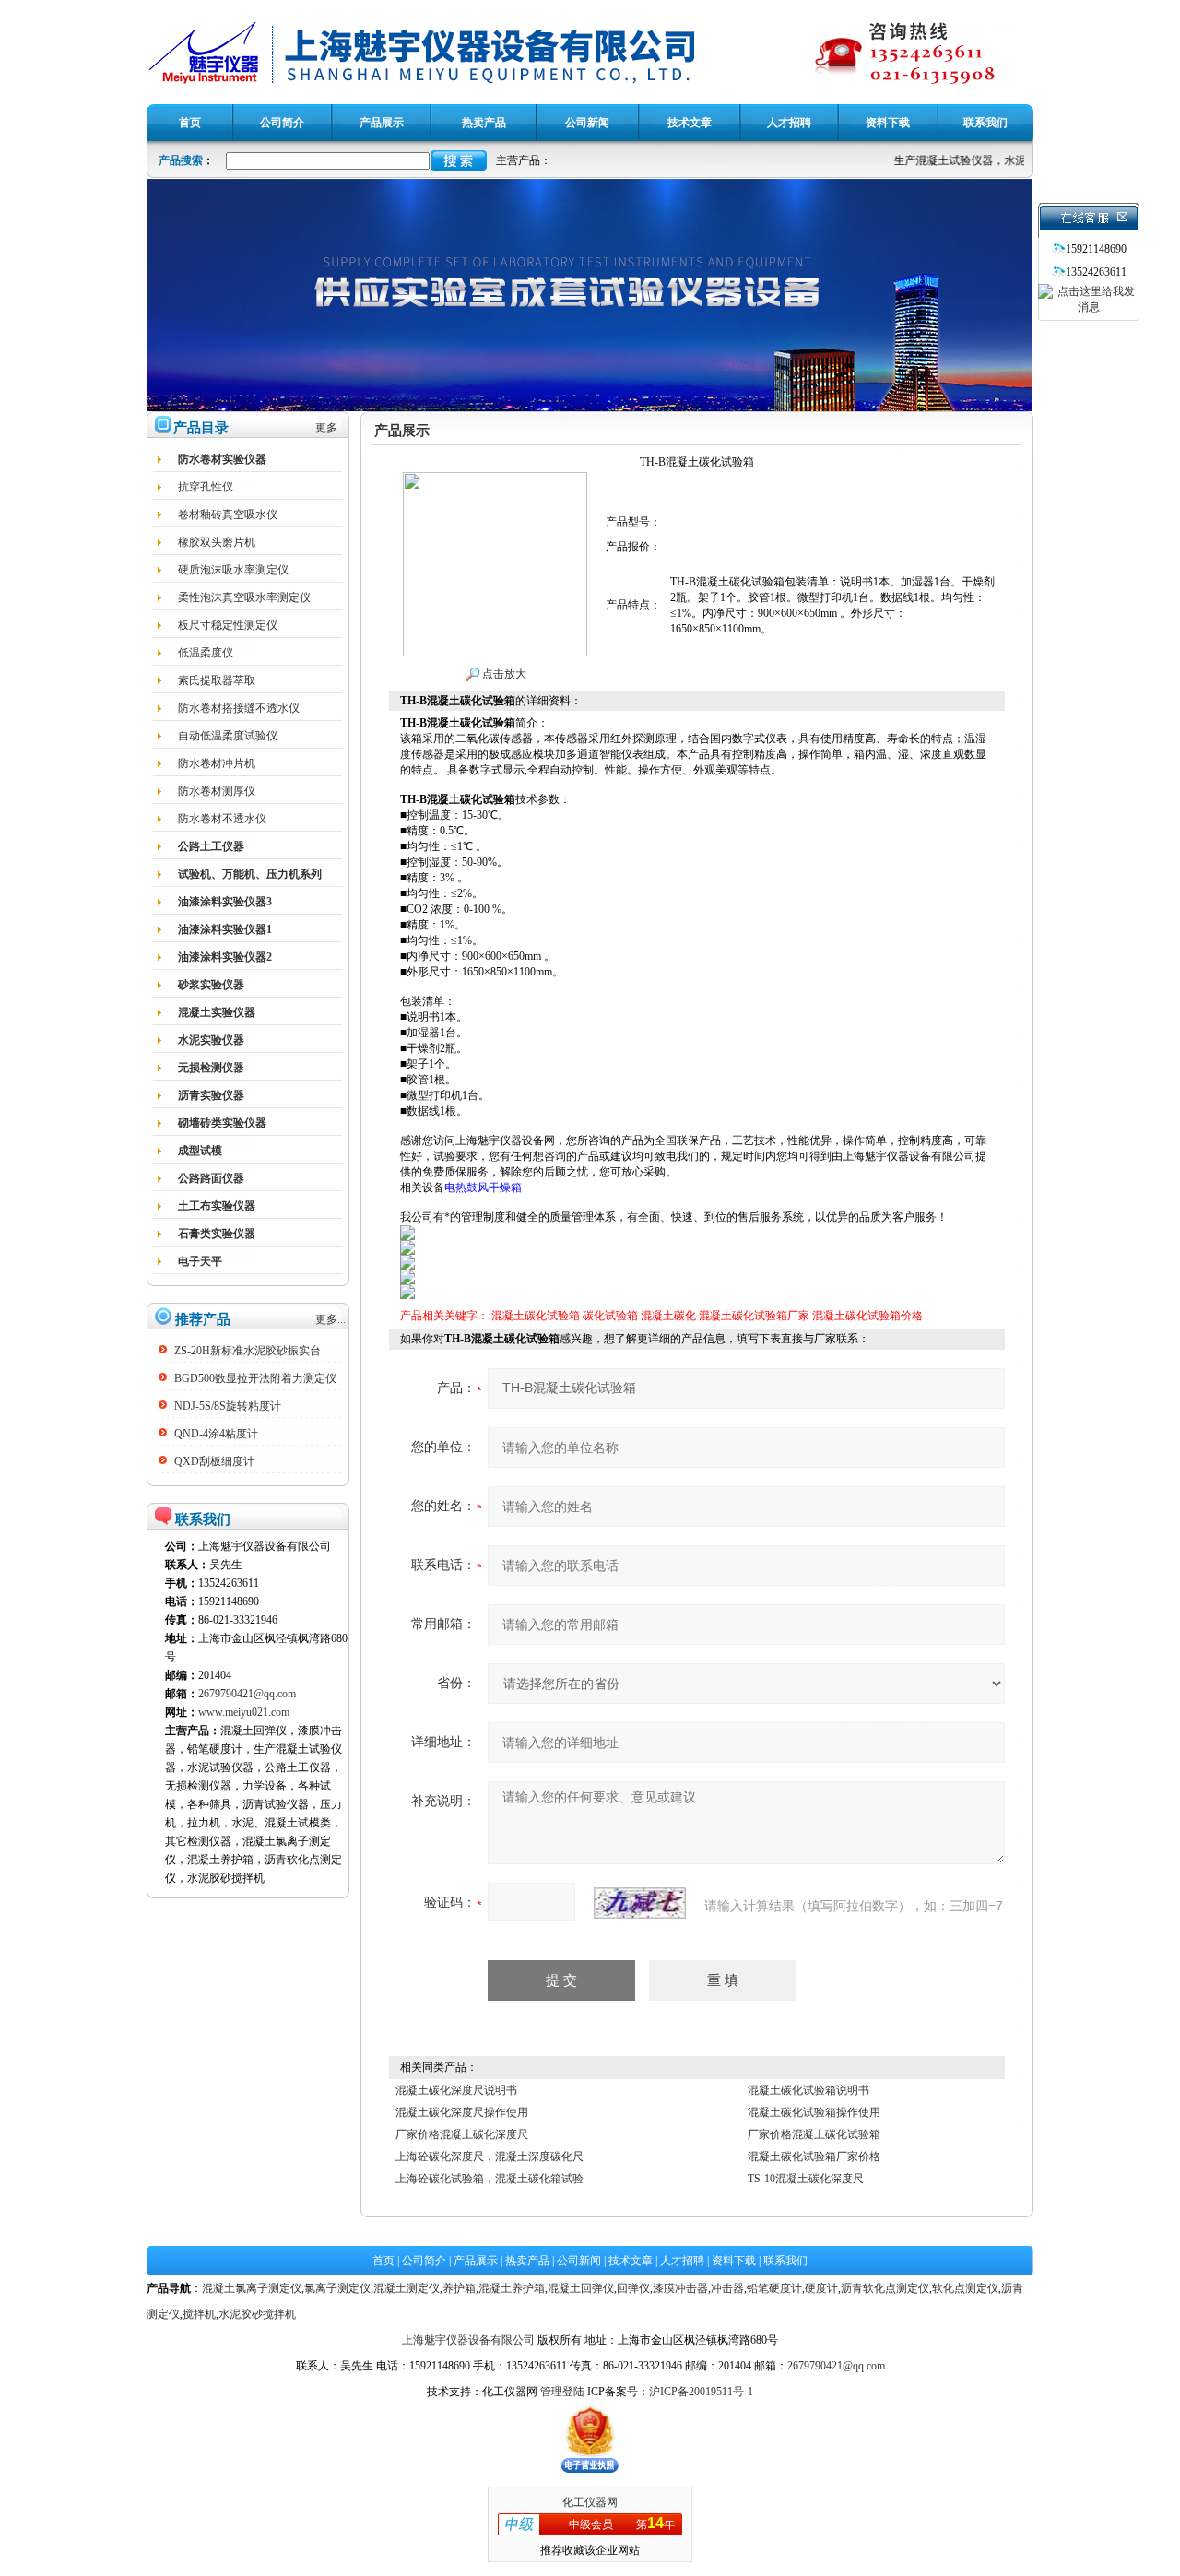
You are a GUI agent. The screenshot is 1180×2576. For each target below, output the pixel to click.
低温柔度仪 (206, 653)
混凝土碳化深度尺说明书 (456, 2090)
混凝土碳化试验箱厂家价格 (814, 2157)
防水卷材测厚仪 (217, 791)
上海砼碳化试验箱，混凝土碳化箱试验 (490, 2179)
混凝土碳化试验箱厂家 (754, 1316)
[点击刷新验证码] (640, 1903)
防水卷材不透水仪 (222, 819)
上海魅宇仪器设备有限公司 (468, 2340)
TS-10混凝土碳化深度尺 (806, 2179)
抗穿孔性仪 (206, 487)
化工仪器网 (590, 2502)
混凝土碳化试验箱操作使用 (814, 2112)
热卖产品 (527, 2261)
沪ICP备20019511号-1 (701, 2392)
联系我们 (785, 2261)
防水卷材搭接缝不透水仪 (239, 708)
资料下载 (734, 2261)
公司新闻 (579, 2261)
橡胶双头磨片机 (217, 542)
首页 (383, 2261)
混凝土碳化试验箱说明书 (808, 2090)
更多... (330, 428)
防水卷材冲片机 (217, 763)
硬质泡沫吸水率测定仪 (233, 570)
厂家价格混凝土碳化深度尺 (462, 2134)
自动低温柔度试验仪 (228, 736)
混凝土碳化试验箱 (536, 1316)
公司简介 (424, 2261)
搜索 (459, 160)
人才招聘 (682, 2261)
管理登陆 (562, 2392)
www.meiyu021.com (244, 1712)
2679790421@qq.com (247, 1694)
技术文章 (631, 2261)
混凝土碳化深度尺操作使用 (462, 2112)
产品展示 (476, 2261)
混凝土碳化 (668, 1316)
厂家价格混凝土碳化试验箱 (814, 2134)
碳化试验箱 (610, 1316)
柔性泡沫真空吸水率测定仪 (244, 597)
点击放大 (503, 674)
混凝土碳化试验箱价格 (867, 1316)
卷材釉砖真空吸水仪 (228, 514)
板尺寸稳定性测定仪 (228, 625)
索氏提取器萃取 (217, 680)
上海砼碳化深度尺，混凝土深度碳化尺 (490, 2157)
